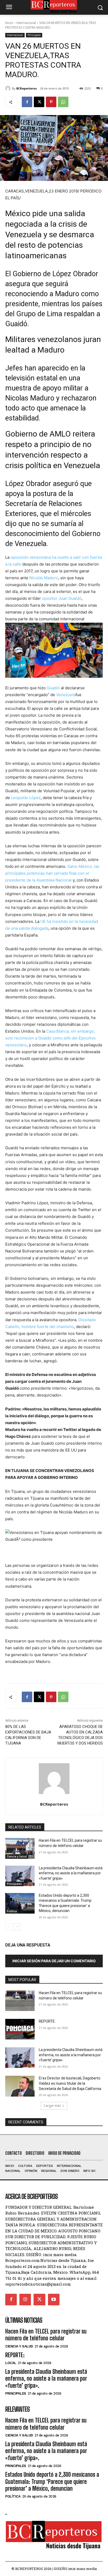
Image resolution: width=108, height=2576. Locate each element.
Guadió (53, 688)
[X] (39, 102)
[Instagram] (25, 2300)
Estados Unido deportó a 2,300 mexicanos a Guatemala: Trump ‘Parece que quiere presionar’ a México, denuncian (52, 2481)
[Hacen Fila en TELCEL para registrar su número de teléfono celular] (20, 1848)
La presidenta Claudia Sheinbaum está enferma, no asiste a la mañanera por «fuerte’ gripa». (71, 1873)
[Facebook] (27, 102)
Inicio (9, 23)
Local (11, 2363)
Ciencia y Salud (17, 1856)
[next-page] (17, 1927)
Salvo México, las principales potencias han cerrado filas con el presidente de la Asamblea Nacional (52, 873)
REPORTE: (47, 2021)
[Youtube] (54, 2300)
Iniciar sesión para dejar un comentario (54, 1961)
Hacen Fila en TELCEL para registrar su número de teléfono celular (46, 2335)
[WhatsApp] (63, 102)
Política (12, 1911)
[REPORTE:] (20, 2029)
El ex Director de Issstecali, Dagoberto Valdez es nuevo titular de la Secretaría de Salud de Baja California (70, 2083)
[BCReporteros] (9, 88)
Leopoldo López (26, 798)
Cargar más (52, 2106)
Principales (34, 35)
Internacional (26, 23)
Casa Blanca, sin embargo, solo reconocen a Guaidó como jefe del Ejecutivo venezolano (50, 1038)
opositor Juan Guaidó (62, 598)
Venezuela (66, 695)
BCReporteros (26, 88)
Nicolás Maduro (44, 578)
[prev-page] (9, 1927)
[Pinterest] (51, 102)
